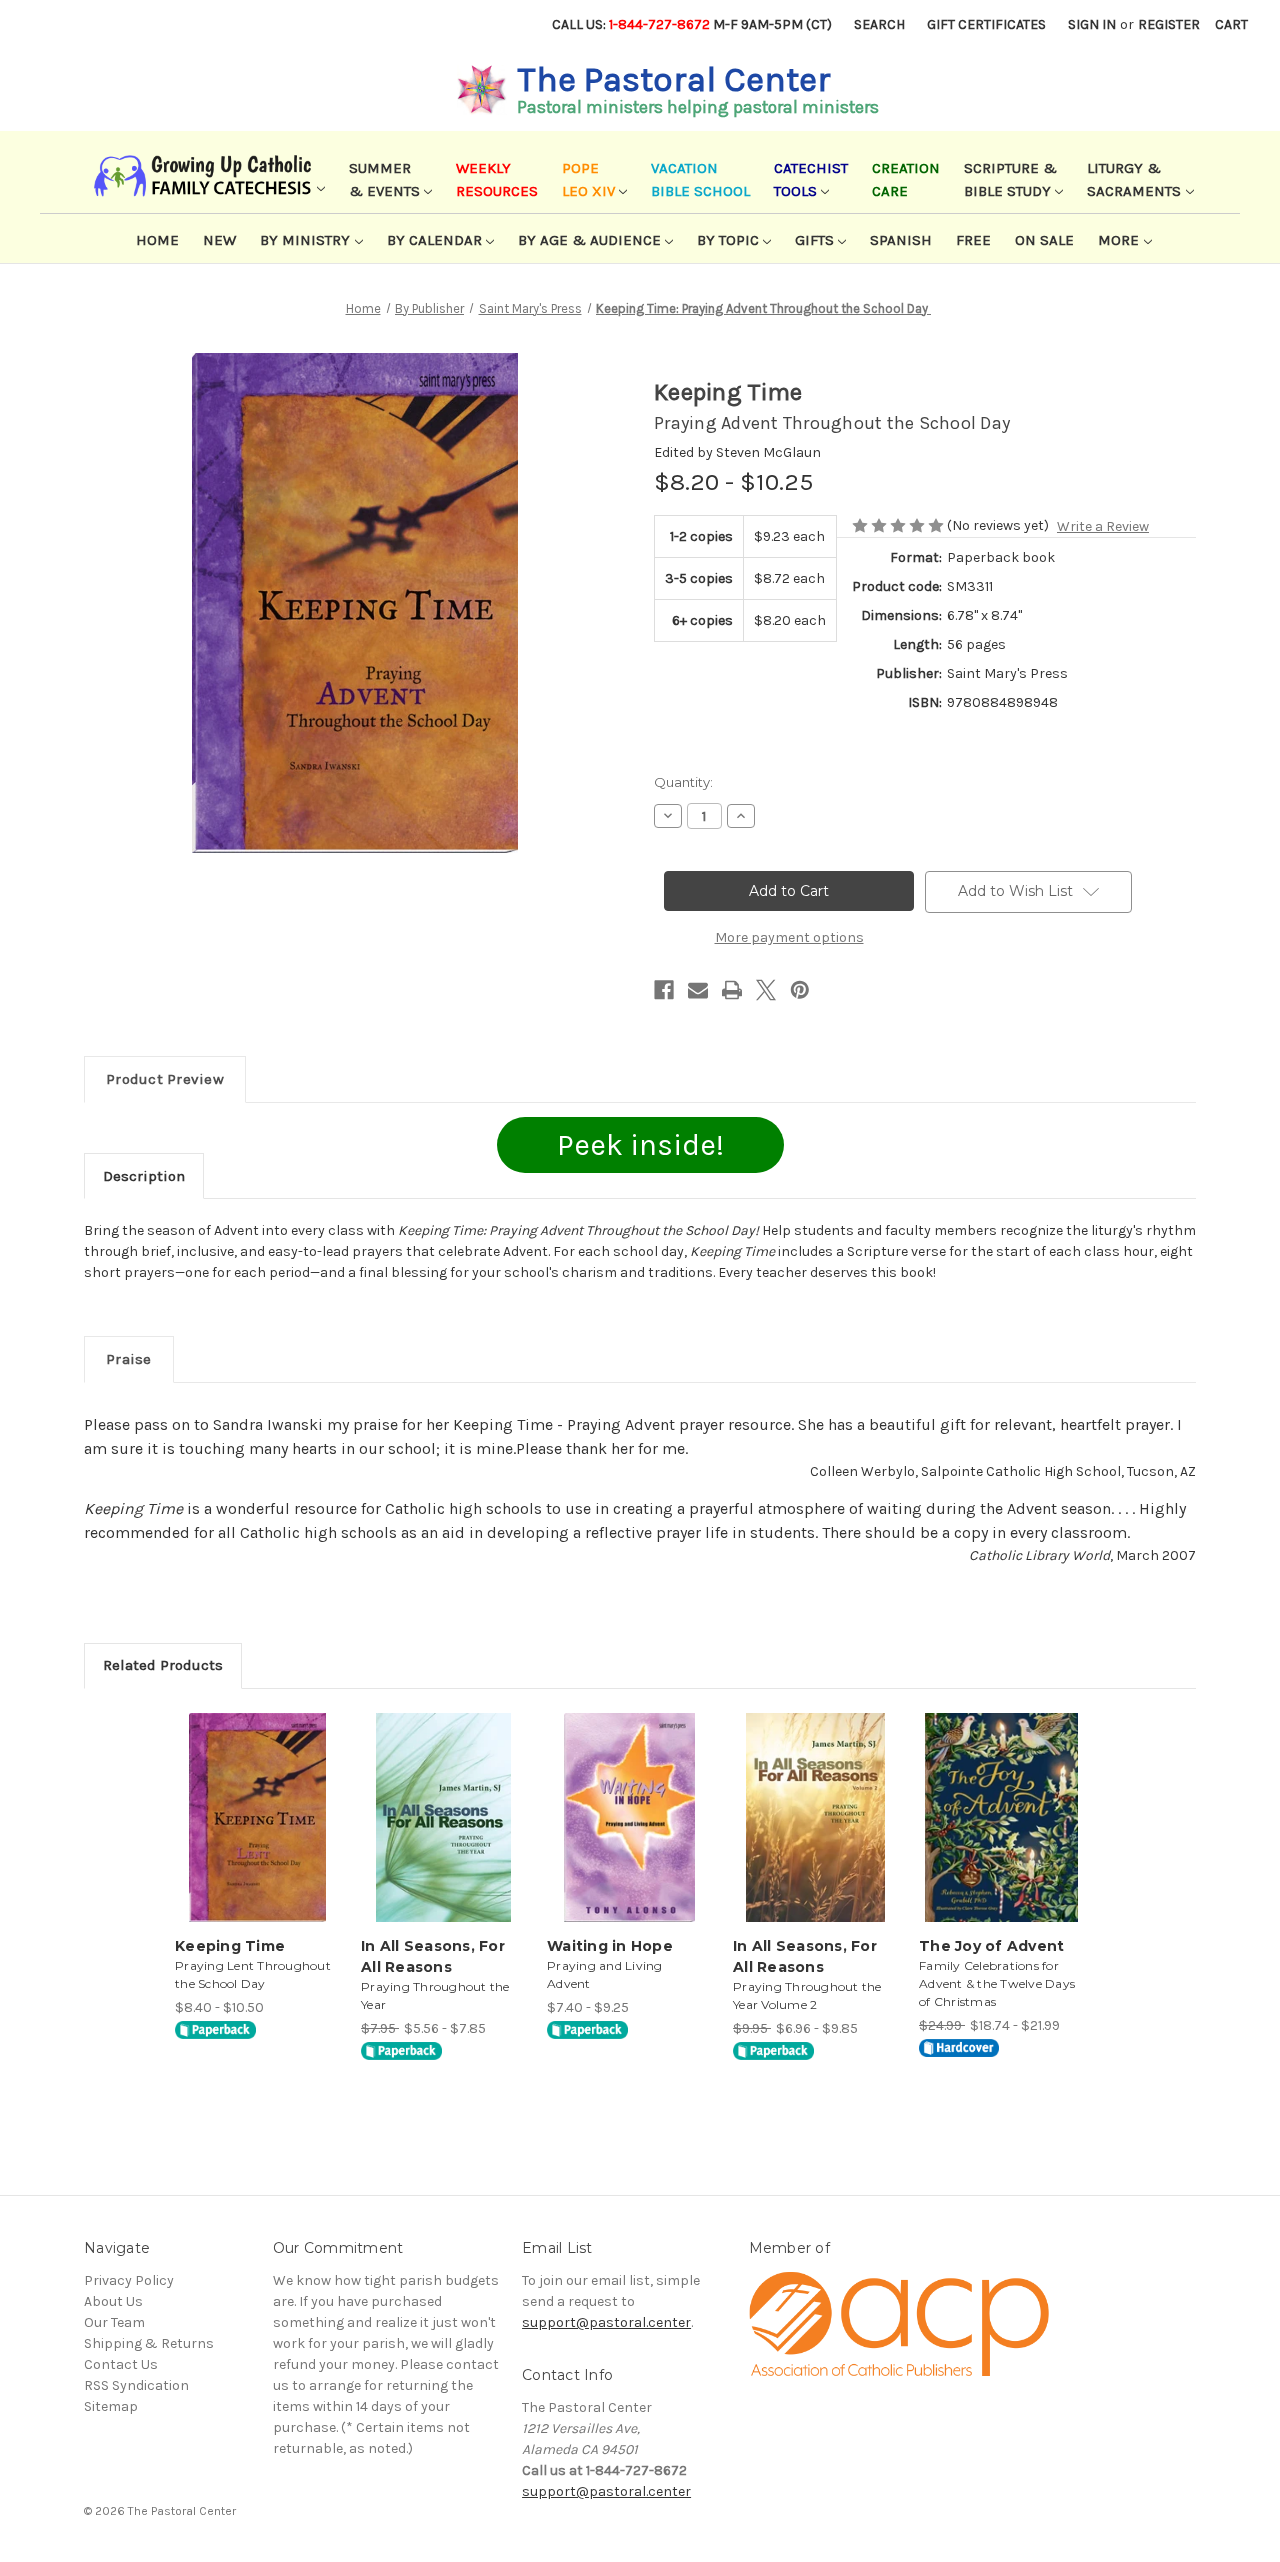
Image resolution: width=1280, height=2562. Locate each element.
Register (1169, 24)
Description (144, 1176)
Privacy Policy (129, 2280)
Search (879, 24)
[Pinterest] (800, 990)
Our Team (114, 2322)
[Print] (732, 990)
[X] (766, 990)
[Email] (698, 990)
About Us (113, 2301)
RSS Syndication (136, 2385)
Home (157, 240)
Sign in (1092, 24)
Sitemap (111, 2406)
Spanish (901, 240)
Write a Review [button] (1103, 526)
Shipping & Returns (149, 2343)
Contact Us (121, 2364)
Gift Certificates (986, 24)
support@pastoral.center (606, 2322)
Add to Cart (257, 1835)
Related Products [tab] (163, 1665)
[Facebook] (664, 990)
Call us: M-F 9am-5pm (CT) (692, 24)
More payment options (789, 937)
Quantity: (683, 782)
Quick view (256, 1800)
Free (973, 240)
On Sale (1044, 240)
